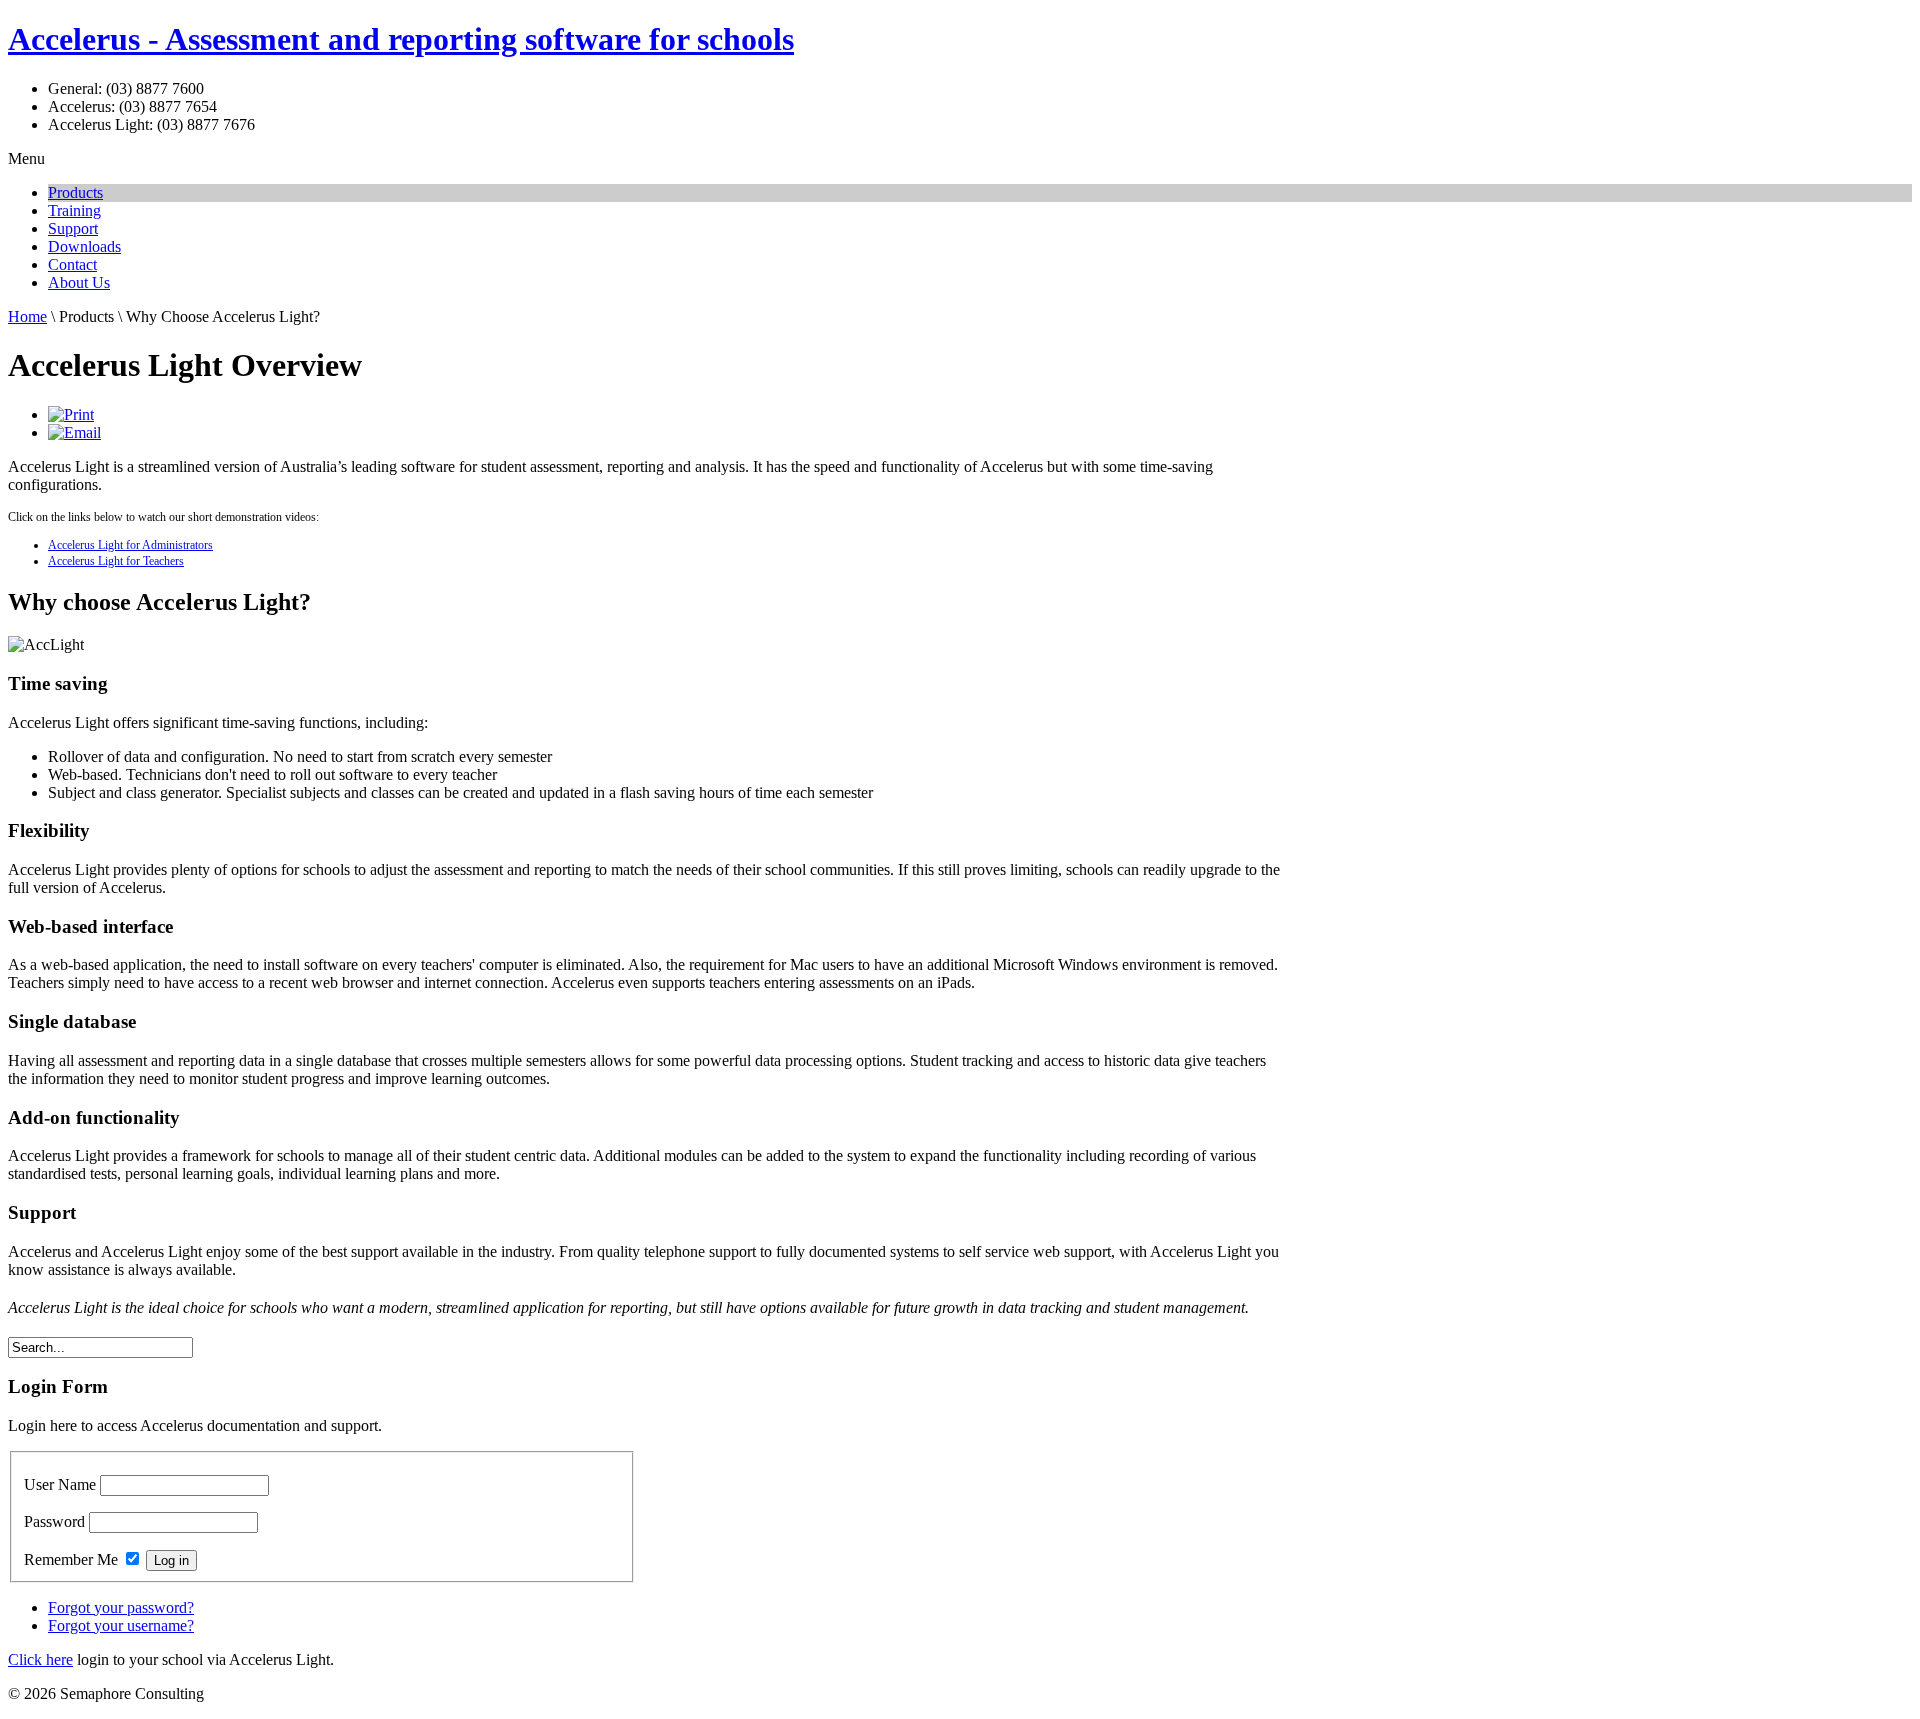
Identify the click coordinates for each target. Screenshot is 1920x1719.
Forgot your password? (121, 1607)
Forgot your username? (121, 1625)
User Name (60, 1484)
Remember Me (71, 1559)
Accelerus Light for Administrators (130, 545)
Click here (40, 1659)
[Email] (74, 432)
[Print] (71, 414)
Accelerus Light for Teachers (116, 561)
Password (54, 1521)
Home (27, 316)
